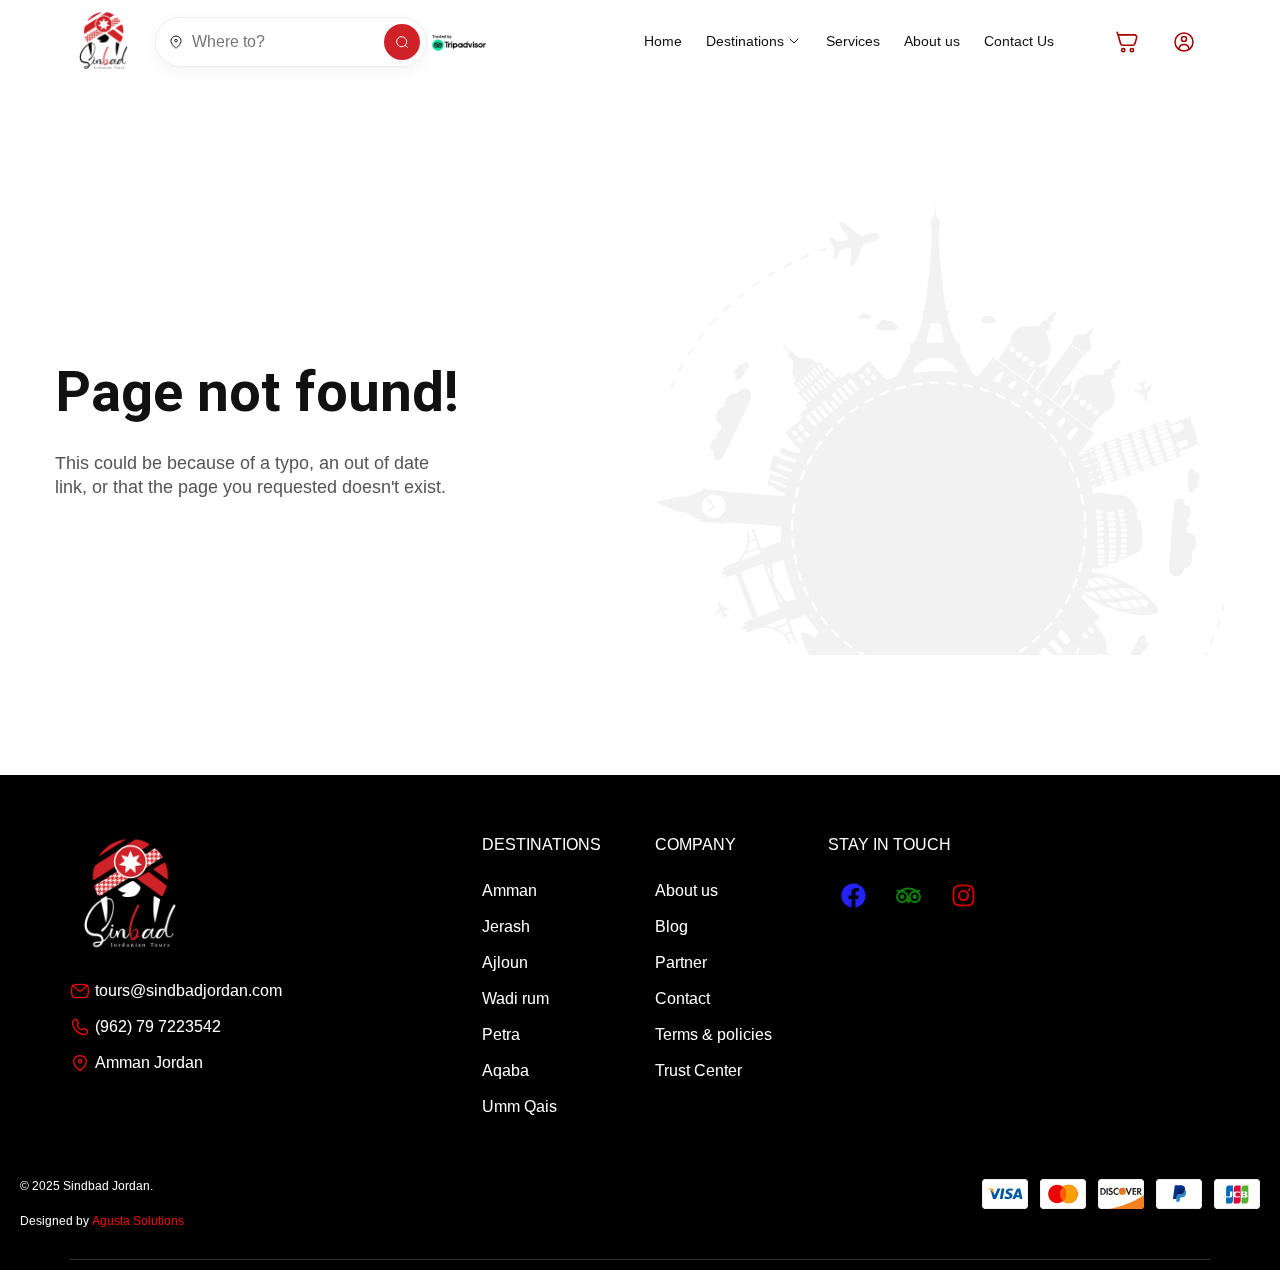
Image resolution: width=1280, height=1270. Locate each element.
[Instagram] (963, 896)
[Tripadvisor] (908, 896)
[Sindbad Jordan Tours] (103, 41)
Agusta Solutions (138, 1221)
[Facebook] (853, 896)
